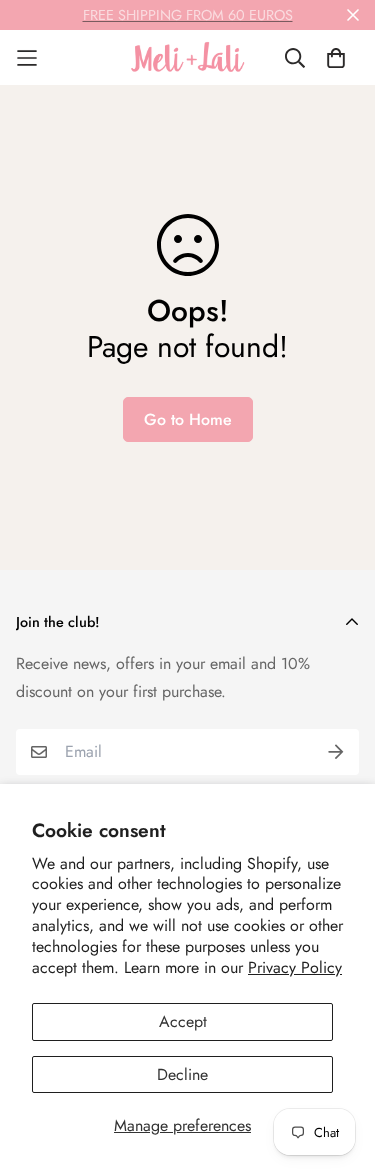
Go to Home (188, 419)
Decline (182, 1074)
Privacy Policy (295, 967)
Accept (183, 1021)
